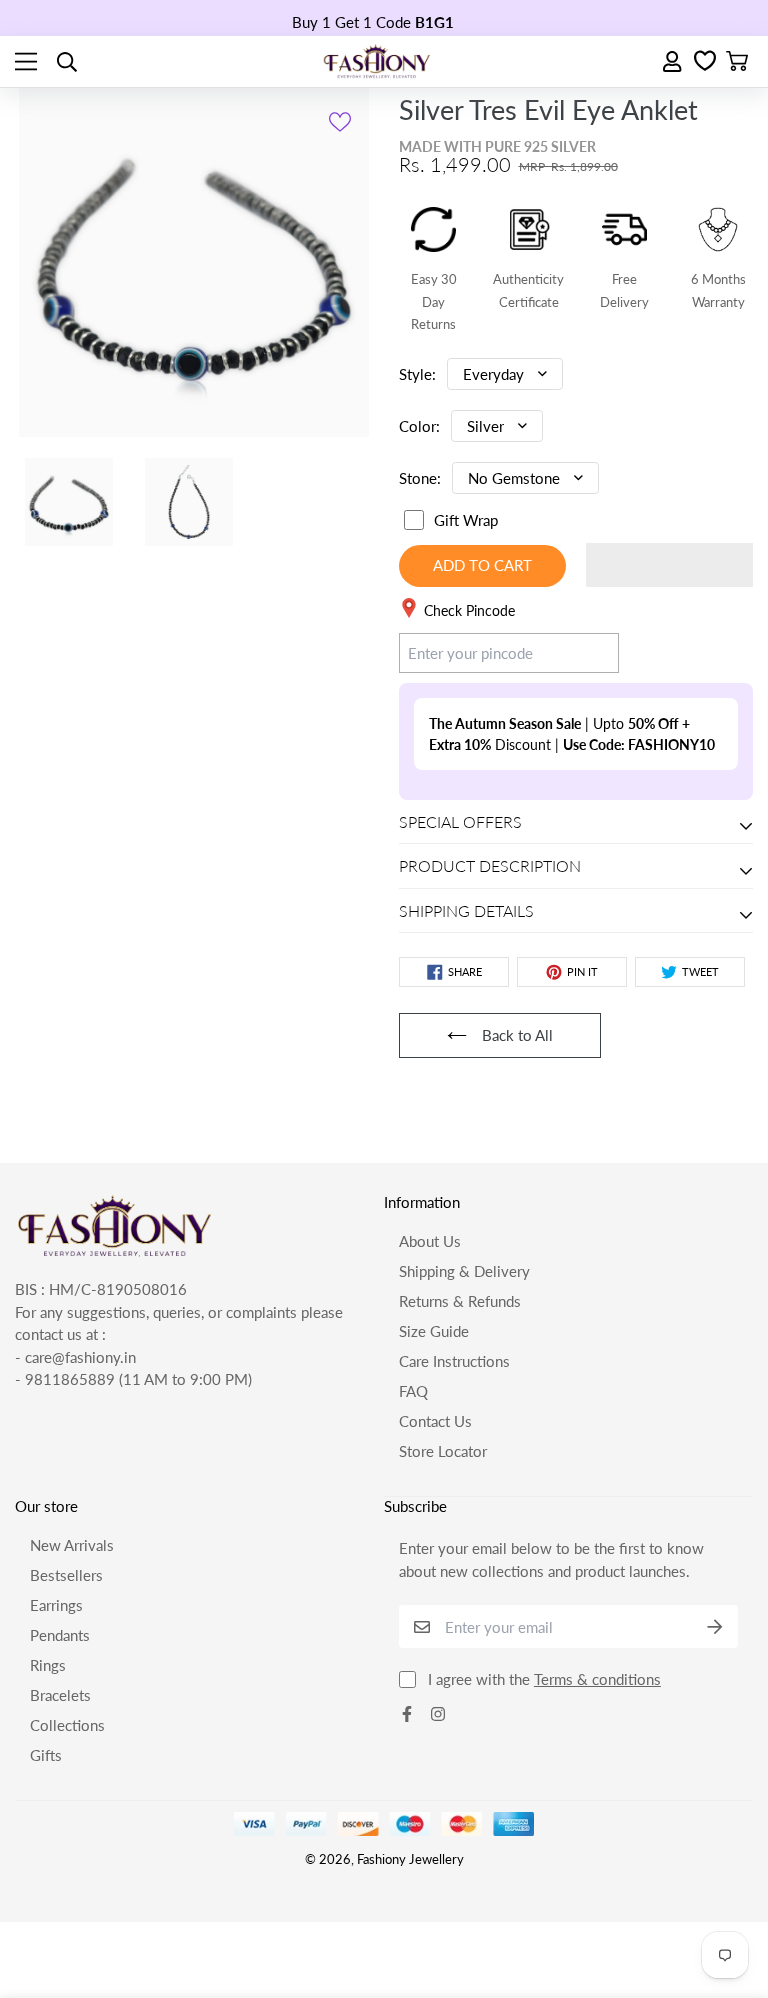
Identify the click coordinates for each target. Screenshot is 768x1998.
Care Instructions (454, 1361)
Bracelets (60, 1695)
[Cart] (737, 62)
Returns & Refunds (460, 1301)
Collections (67, 1725)
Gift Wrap (466, 520)
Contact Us (435, 1421)
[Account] (673, 61)
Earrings (56, 1605)
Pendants (60, 1635)
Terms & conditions (597, 1679)
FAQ (413, 1391)
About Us (430, 1241)
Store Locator (443, 1451)
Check (579, 652)
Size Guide (434, 1331)
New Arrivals (72, 1545)
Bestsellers (66, 1575)
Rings (48, 1665)
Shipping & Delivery (464, 1271)
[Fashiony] (377, 61)
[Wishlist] (705, 62)
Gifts (46, 1755)
